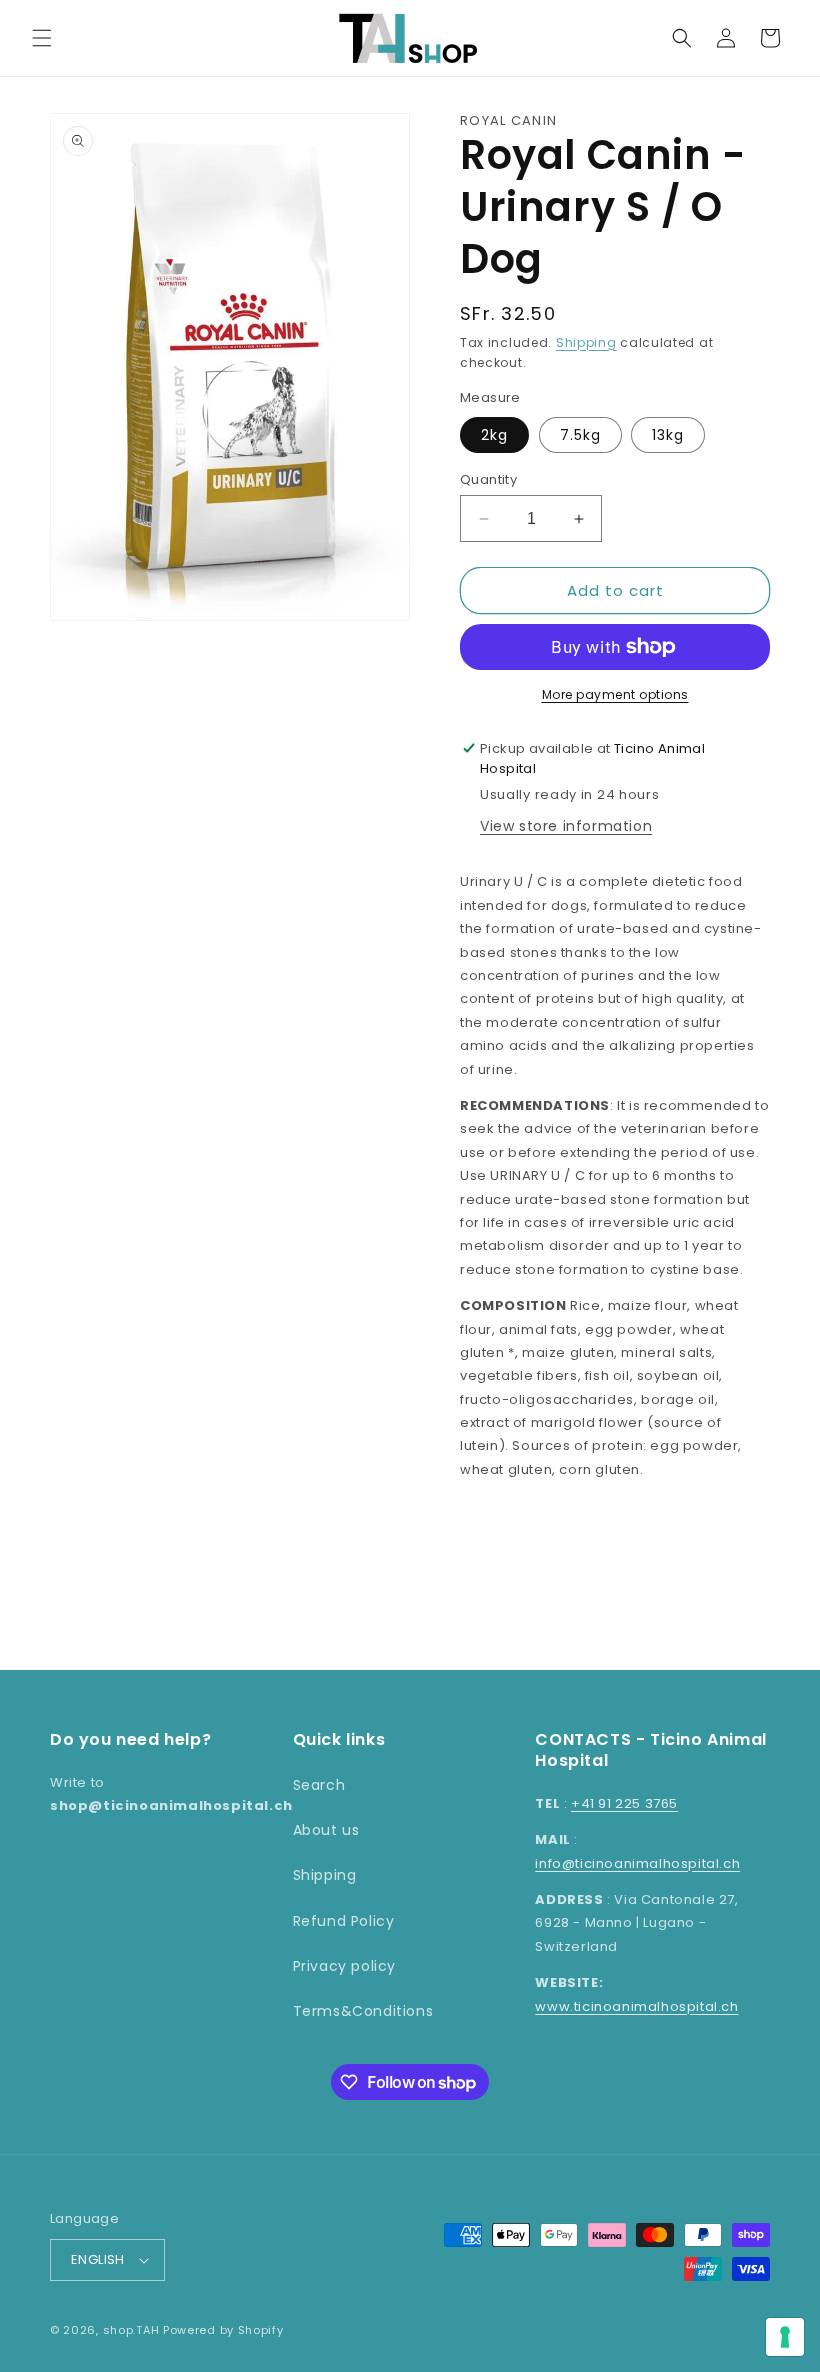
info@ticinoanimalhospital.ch (637, 1863)
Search (319, 1785)
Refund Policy (344, 1921)
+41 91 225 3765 (624, 1803)
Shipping (586, 342)
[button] (42, 38)
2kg (494, 435)
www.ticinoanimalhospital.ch (636, 2006)
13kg (668, 435)
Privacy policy (344, 1966)
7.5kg (580, 435)
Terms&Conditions (363, 2011)
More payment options (615, 694)
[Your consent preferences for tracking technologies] (785, 2337)
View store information (566, 826)
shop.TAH (131, 2330)
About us (326, 1830)
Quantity (488, 479)
